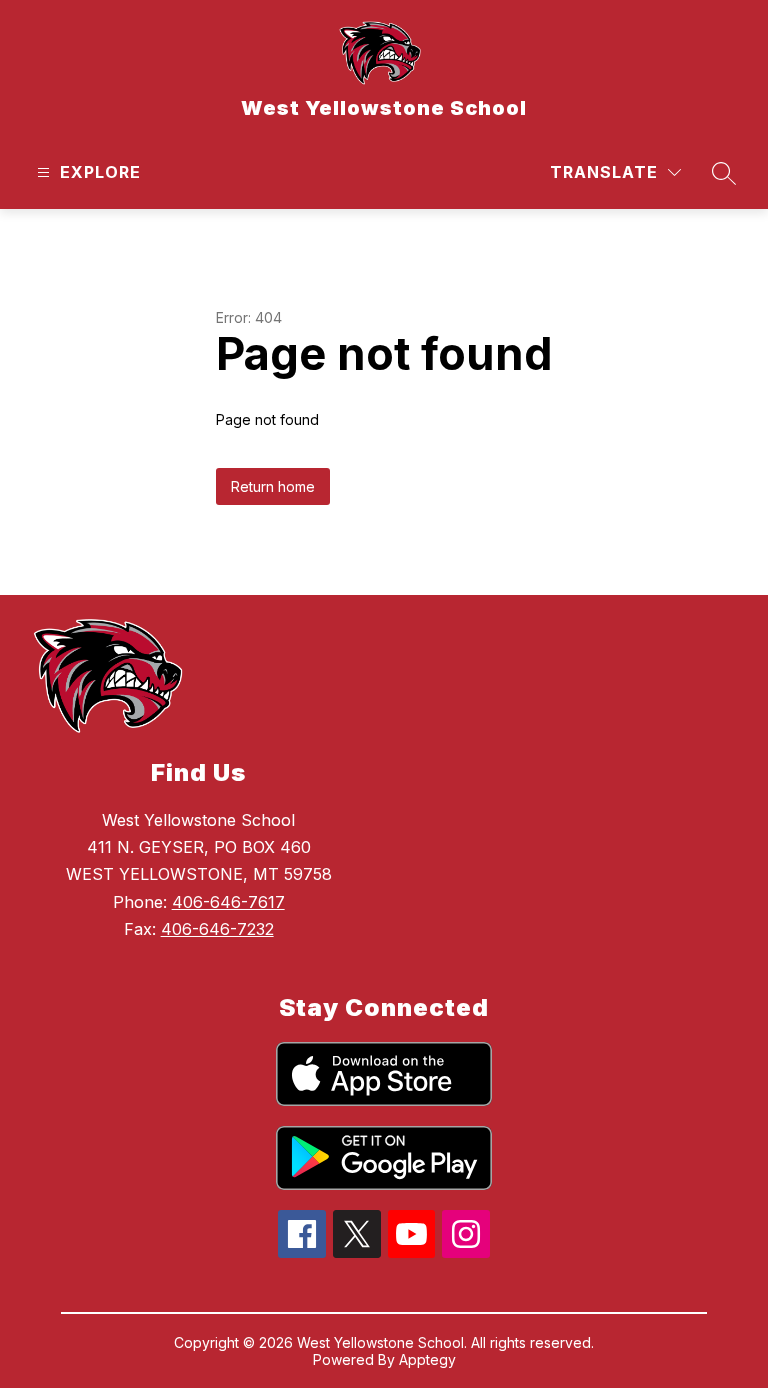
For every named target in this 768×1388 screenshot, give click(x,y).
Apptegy (427, 1359)
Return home (273, 486)
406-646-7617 (228, 902)
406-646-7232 (217, 929)
